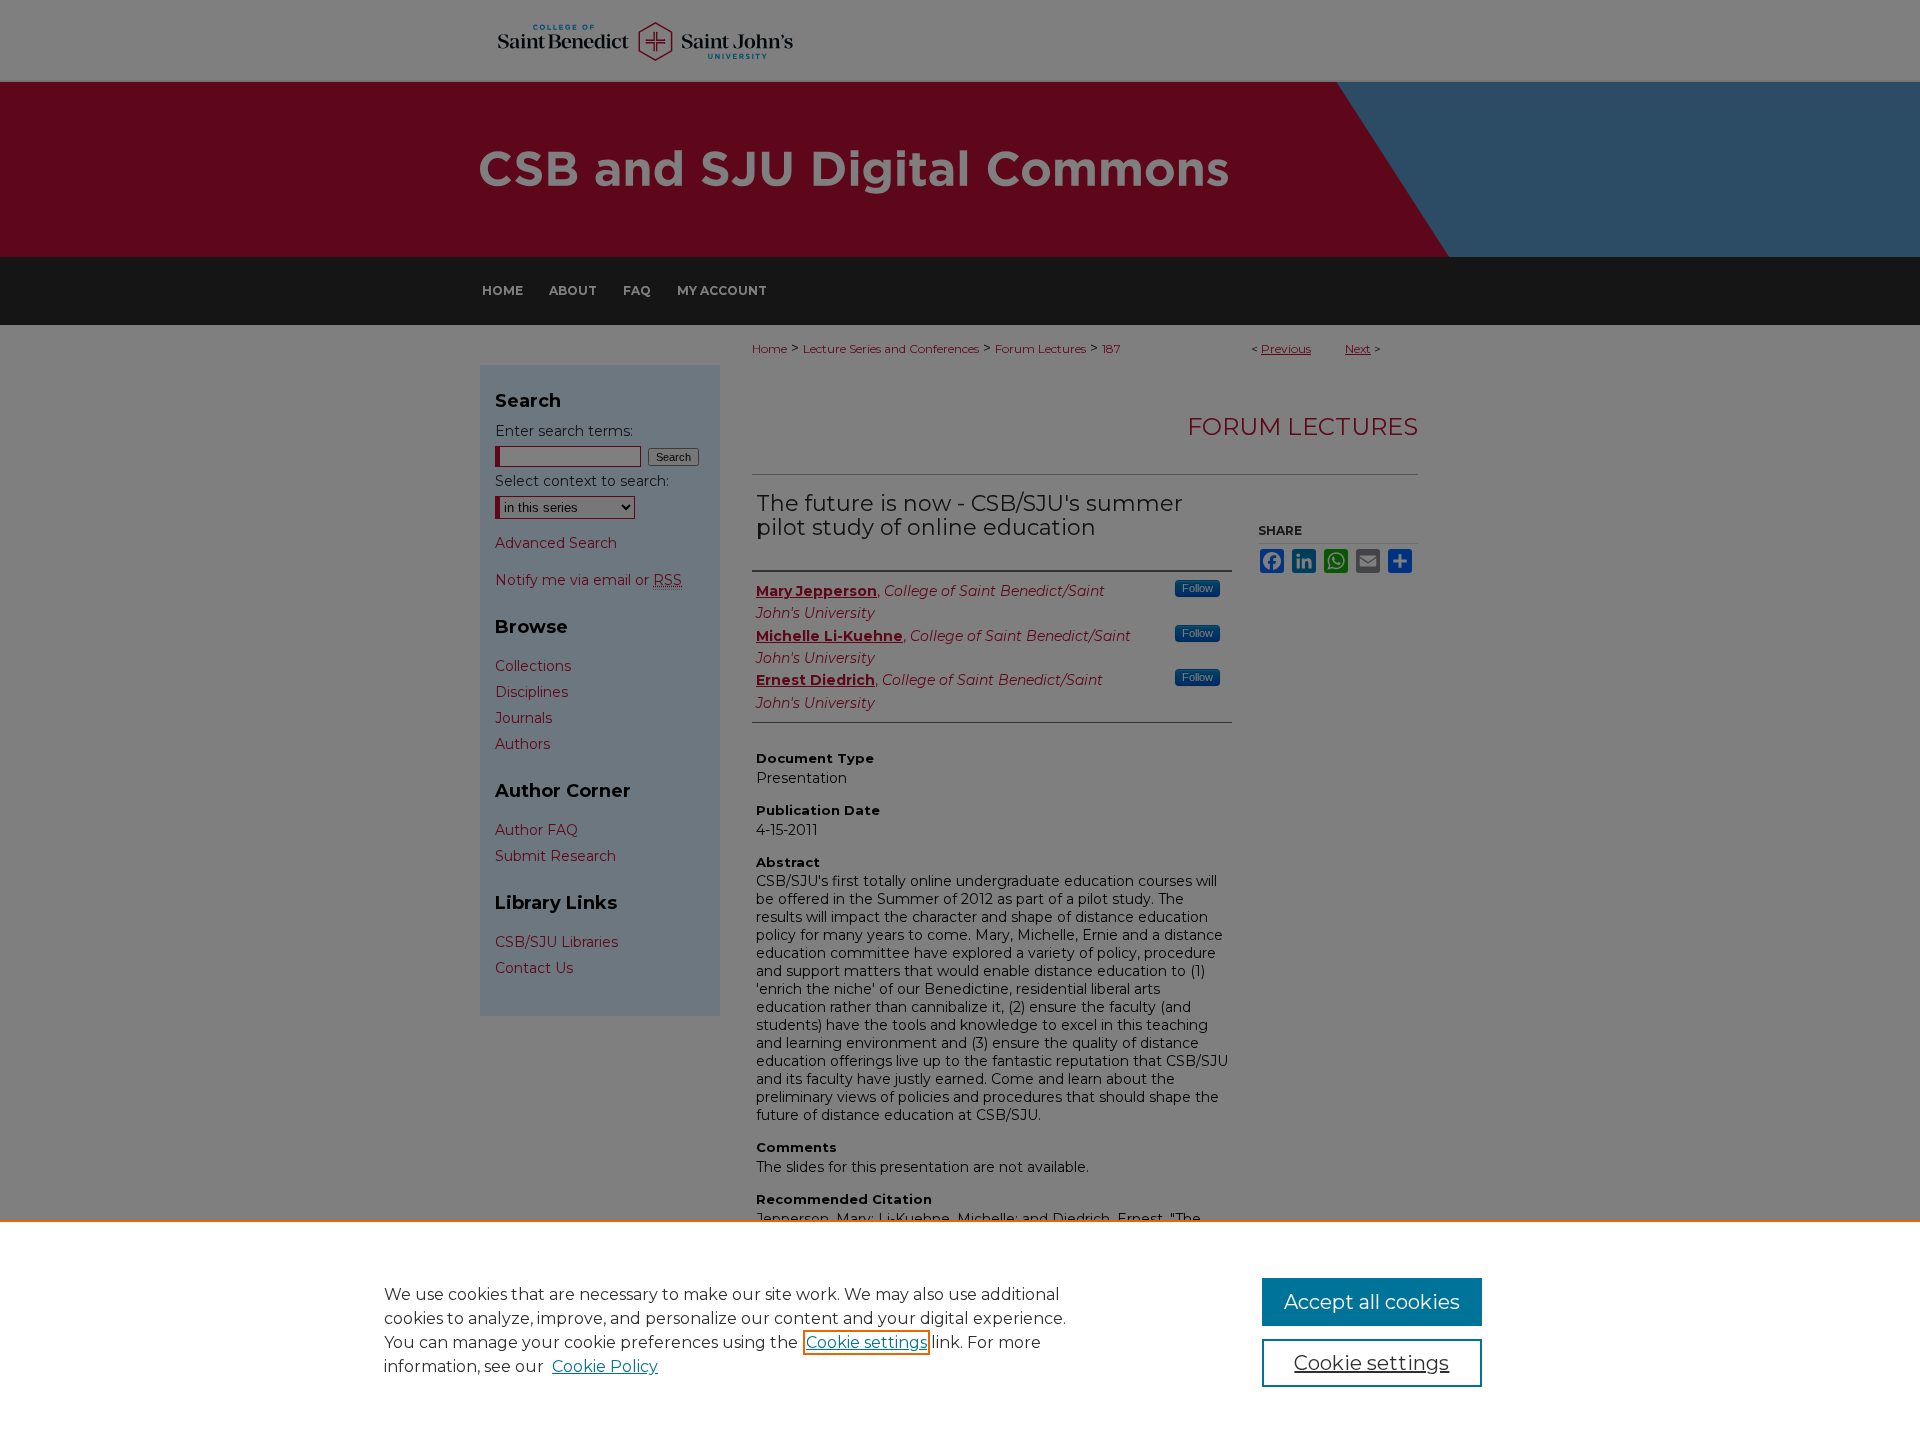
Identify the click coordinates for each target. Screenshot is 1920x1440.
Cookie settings (866, 1342)
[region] (960, 1330)
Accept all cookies (1372, 1302)
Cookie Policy (605, 1366)
